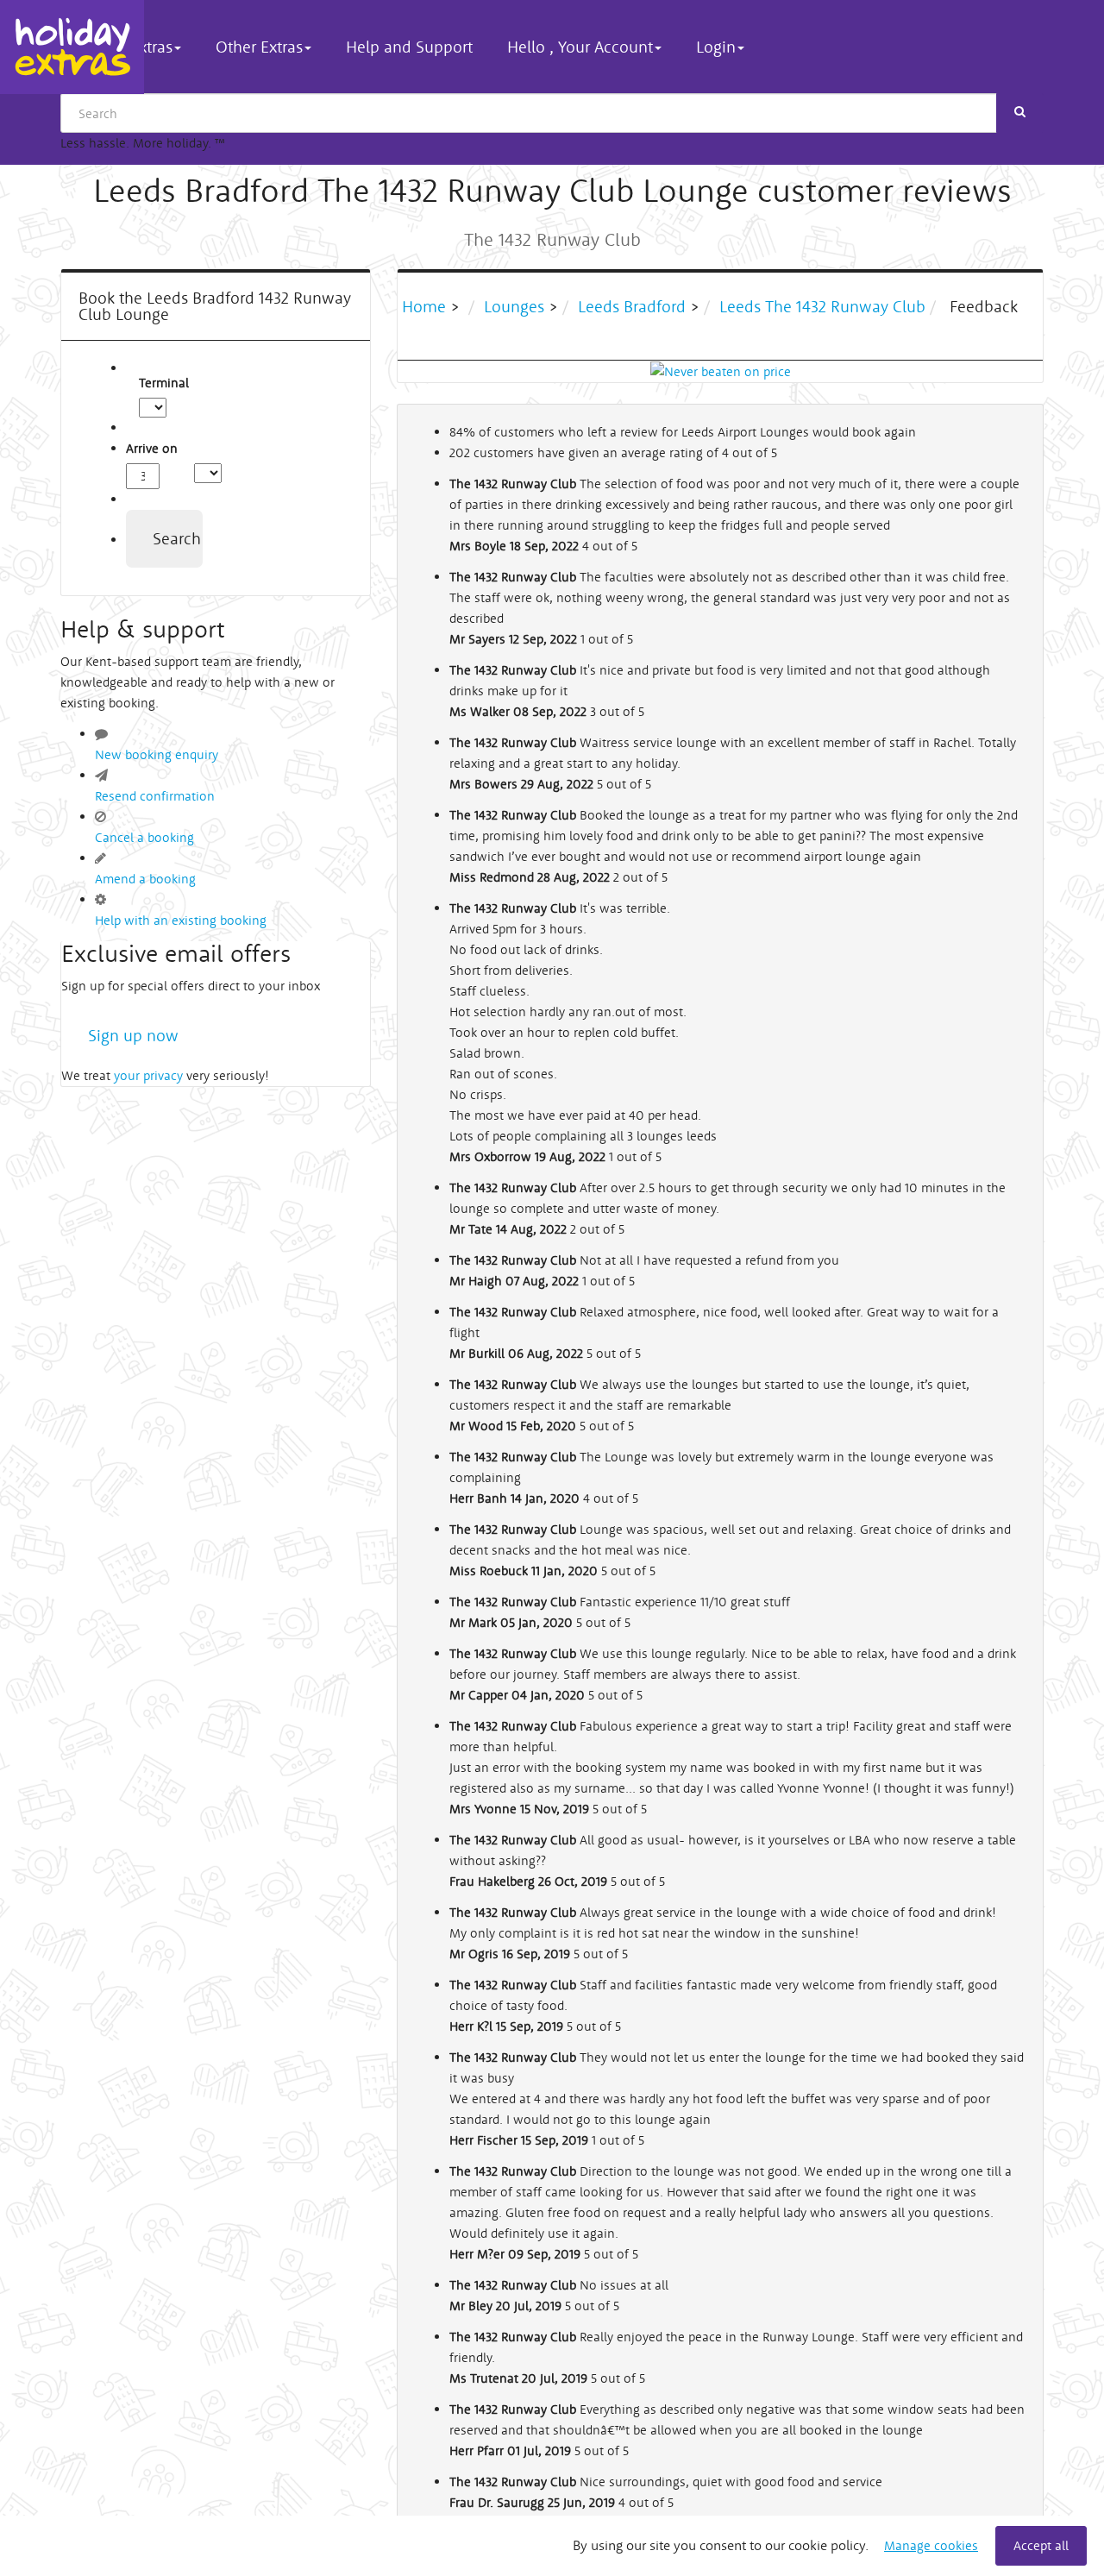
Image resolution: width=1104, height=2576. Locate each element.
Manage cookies (931, 2545)
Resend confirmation (155, 796)
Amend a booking (145, 879)
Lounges (514, 306)
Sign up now (133, 1035)
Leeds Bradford (632, 306)
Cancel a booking (144, 837)
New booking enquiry (157, 754)
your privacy (148, 1075)
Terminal (148, 383)
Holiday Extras (72, 47)
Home (426, 306)
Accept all (1041, 2545)
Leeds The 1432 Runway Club (822, 306)
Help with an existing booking (181, 920)
